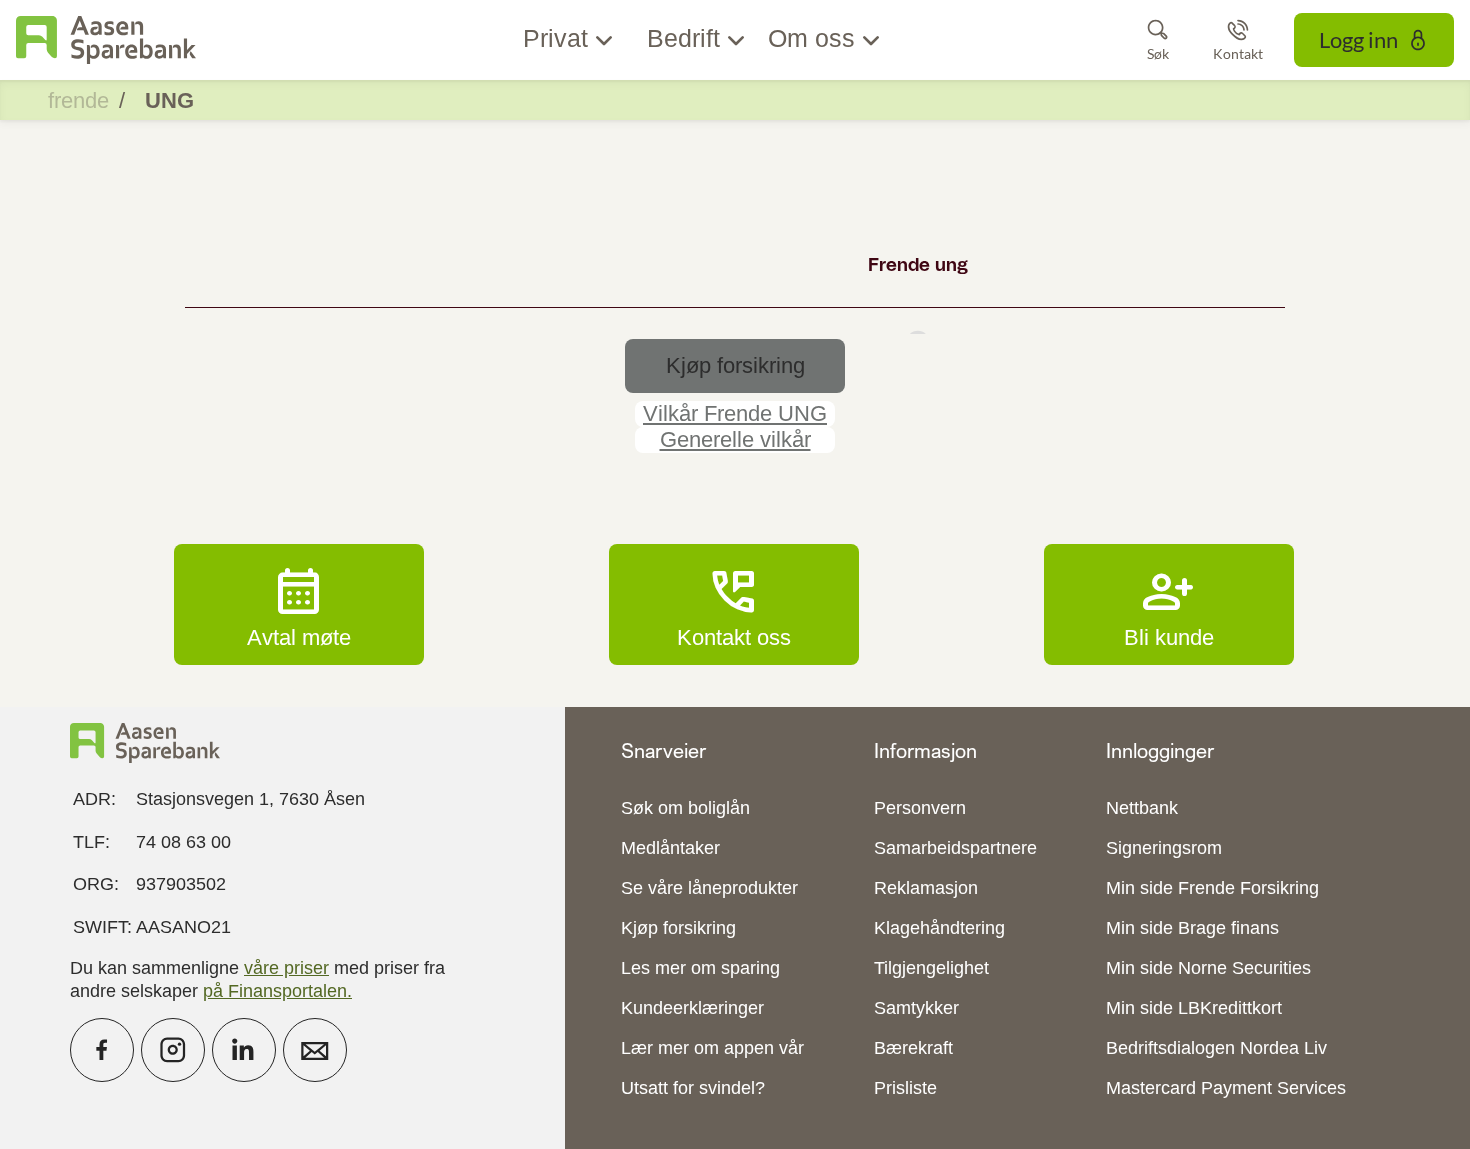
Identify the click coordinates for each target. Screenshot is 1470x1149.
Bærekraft (913, 1048)
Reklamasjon (926, 888)
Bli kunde (1169, 604)
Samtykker (916, 1008)
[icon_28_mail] (315, 1050)
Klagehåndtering (939, 928)
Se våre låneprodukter (709, 888)
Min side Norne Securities (1208, 968)
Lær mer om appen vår (712, 1048)
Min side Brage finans (1192, 928)
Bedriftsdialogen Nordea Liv (1216, 1048)
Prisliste (905, 1088)
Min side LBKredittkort (1194, 1008)
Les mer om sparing (700, 968)
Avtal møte (299, 604)
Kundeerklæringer (692, 1008)
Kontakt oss (734, 604)
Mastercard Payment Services (1226, 1088)
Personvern (920, 808)
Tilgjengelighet (931, 968)
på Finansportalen (275, 991)
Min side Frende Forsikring (1212, 888)
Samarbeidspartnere (955, 848)
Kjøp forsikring (678, 928)
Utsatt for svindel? (693, 1088)
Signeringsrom (1164, 848)
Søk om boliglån (685, 808)
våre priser (286, 968)
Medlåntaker (670, 848)
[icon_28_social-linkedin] (244, 1050)
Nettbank (1142, 808)
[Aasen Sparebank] (106, 40)
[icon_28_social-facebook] (102, 1050)
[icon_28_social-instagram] (173, 1050)
